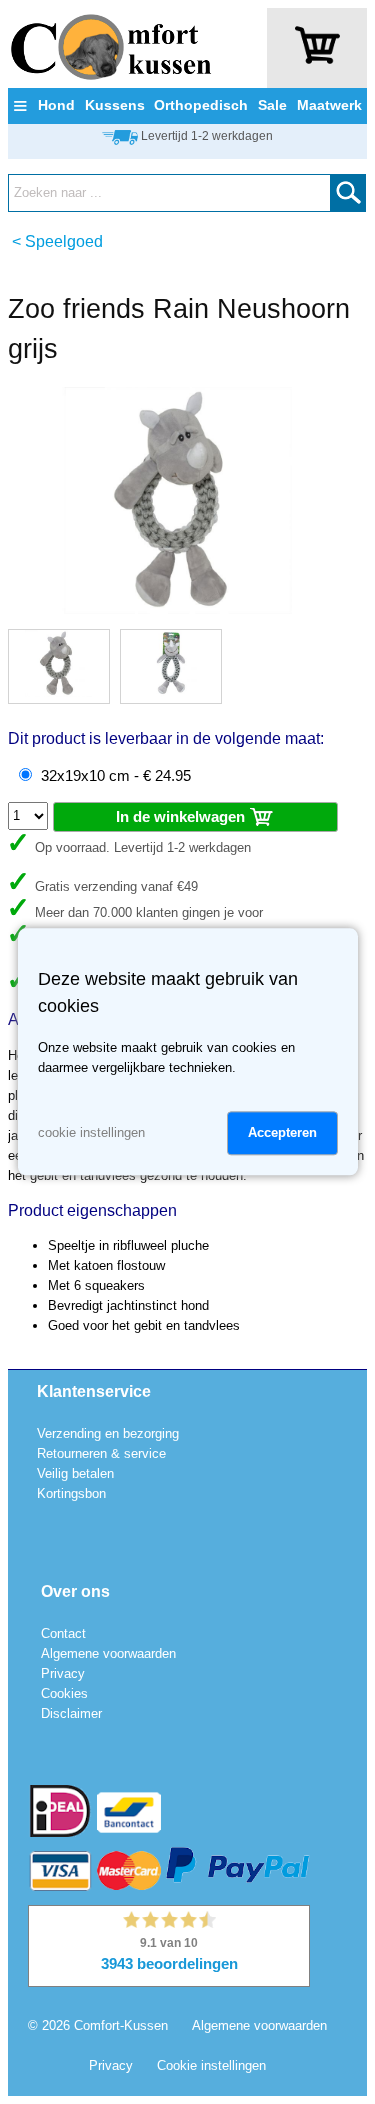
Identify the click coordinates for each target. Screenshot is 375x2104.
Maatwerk (329, 105)
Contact (63, 1633)
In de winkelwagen (182, 816)
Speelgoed (64, 241)
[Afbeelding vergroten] (178, 609)
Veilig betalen (75, 1473)
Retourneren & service (101, 1453)
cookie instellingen (91, 1133)
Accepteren (282, 1133)
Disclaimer (71, 1713)
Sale (272, 105)
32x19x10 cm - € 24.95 (116, 776)
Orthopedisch (201, 105)
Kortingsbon (71, 1493)
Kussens (115, 105)
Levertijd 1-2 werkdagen (207, 136)
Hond (56, 105)
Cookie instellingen (211, 2065)
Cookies (64, 1693)
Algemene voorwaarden (108, 1653)
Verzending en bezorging (108, 1433)
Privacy (63, 1673)
